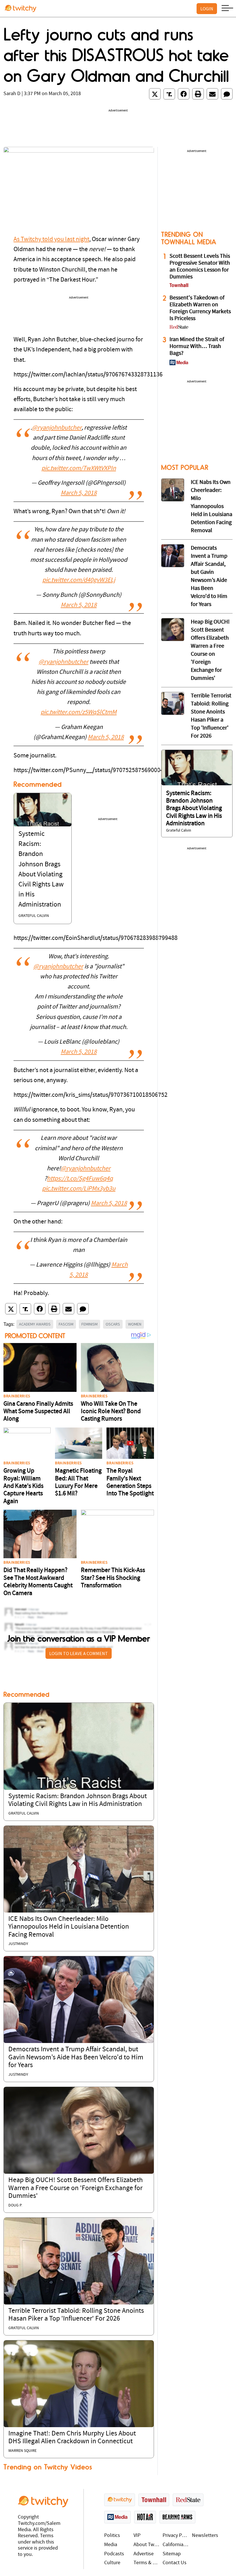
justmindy (18, 1944)
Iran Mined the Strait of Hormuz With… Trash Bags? (197, 347)
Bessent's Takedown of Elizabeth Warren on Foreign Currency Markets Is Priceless (200, 308)
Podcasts (114, 2554)
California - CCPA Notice (176, 2545)
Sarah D (12, 94)
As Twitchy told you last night (51, 239)
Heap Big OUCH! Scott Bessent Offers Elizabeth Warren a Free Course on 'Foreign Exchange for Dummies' (76, 2188)
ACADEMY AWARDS (35, 1324)
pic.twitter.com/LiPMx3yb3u (79, 1189)
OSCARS (113, 1324)
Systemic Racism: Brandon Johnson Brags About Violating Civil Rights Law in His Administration (194, 809)
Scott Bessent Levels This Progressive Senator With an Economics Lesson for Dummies (200, 267)
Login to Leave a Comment (79, 1653)
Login (207, 9)
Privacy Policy (176, 2536)
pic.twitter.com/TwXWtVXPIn (79, 469)
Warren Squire (22, 2451)
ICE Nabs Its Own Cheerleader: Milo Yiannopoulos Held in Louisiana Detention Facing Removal (69, 1927)
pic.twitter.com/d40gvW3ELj (79, 580)
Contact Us (175, 2563)
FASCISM (66, 1324)
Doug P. (15, 2205)
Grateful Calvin (34, 916)
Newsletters (205, 2536)
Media (111, 2545)
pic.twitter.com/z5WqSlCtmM (79, 712)
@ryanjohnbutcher (57, 428)
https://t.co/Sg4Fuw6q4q (80, 1179)
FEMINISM (90, 1324)
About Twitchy (147, 2545)
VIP (137, 2536)
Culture (112, 2563)
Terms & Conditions (147, 2563)
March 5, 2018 (79, 493)
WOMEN (135, 1324)
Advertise (144, 2554)
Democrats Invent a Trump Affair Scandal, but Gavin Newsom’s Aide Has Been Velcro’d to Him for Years (76, 2057)
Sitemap (172, 2554)
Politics (112, 2536)
